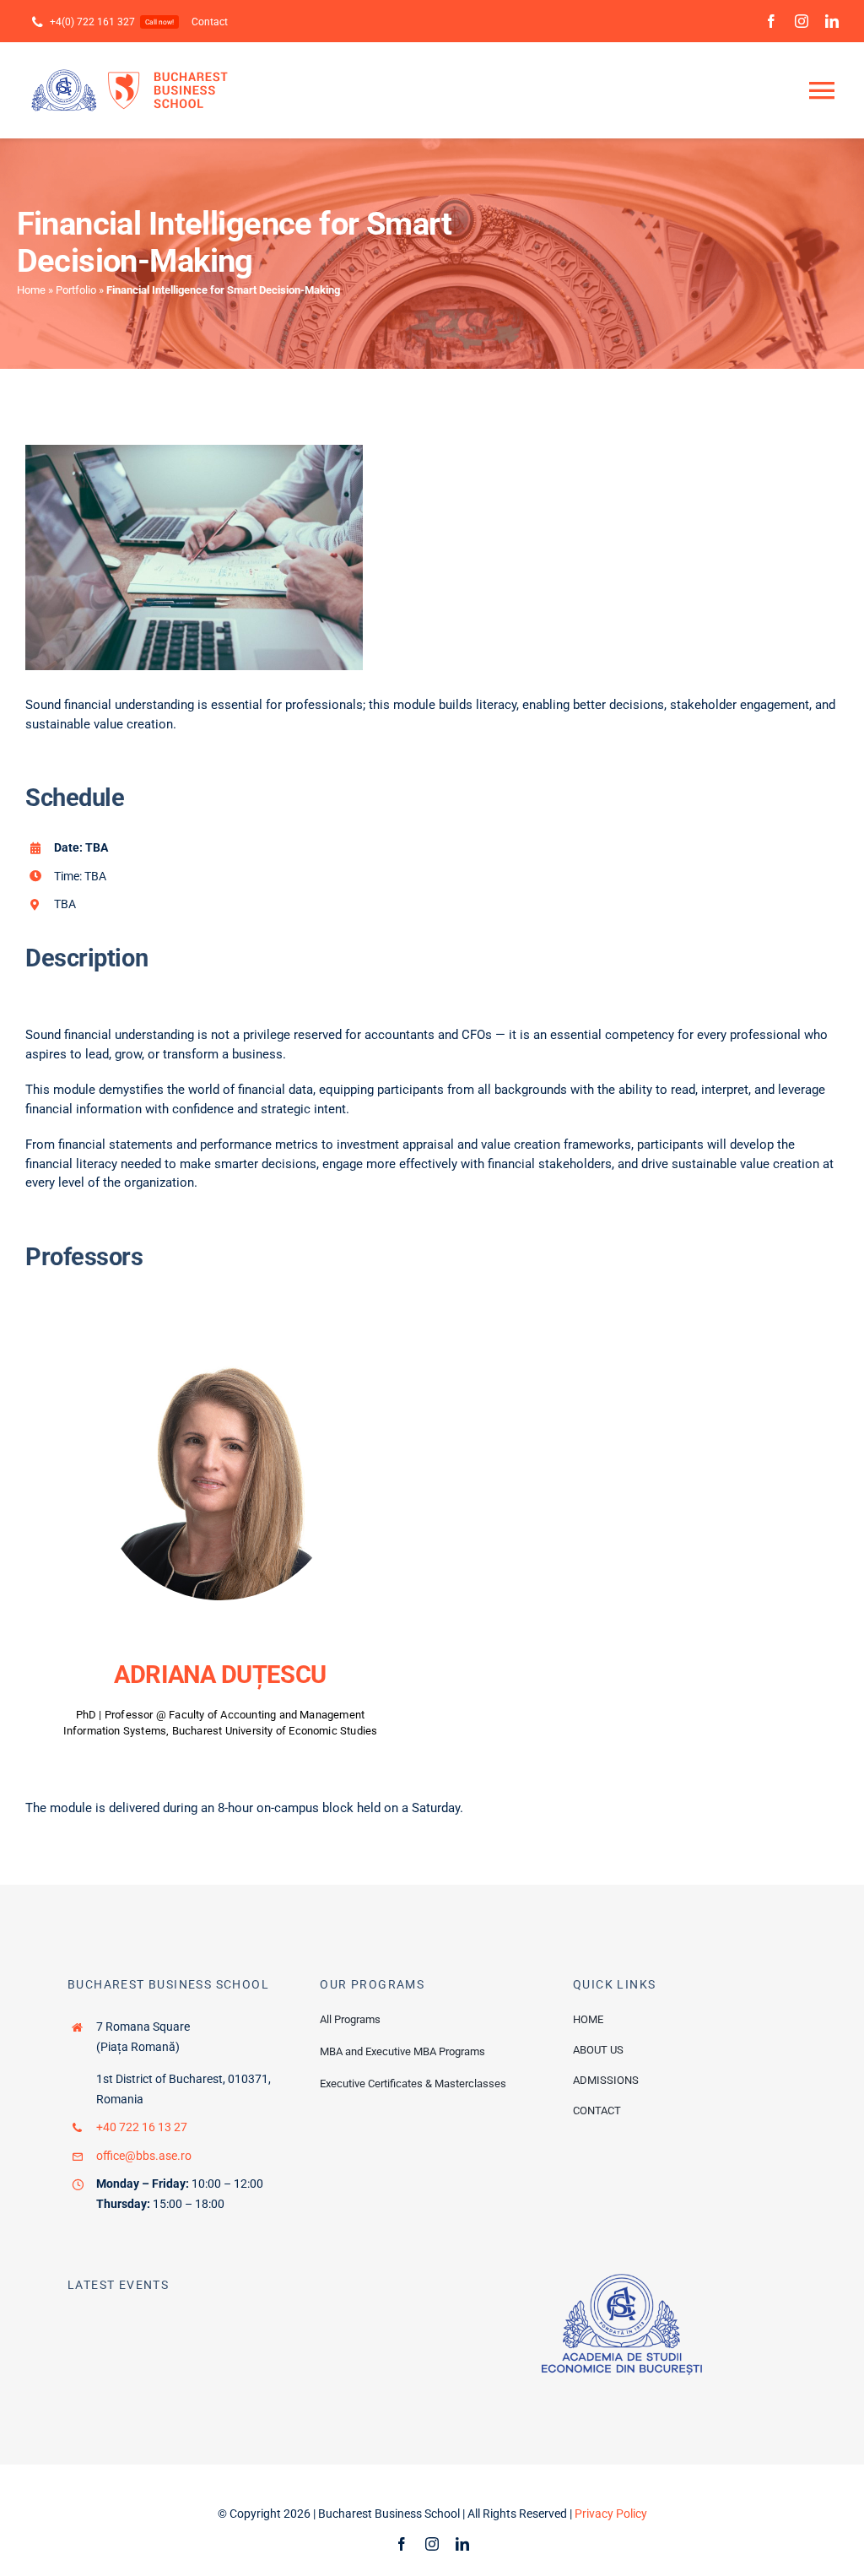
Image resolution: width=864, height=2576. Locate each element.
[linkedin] (832, 21)
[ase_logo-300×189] (622, 2280)
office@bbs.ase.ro (144, 2156)
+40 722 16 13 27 (142, 2127)
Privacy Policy (611, 2514)
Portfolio (76, 290)
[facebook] (771, 21)
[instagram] (802, 21)
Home (31, 290)
